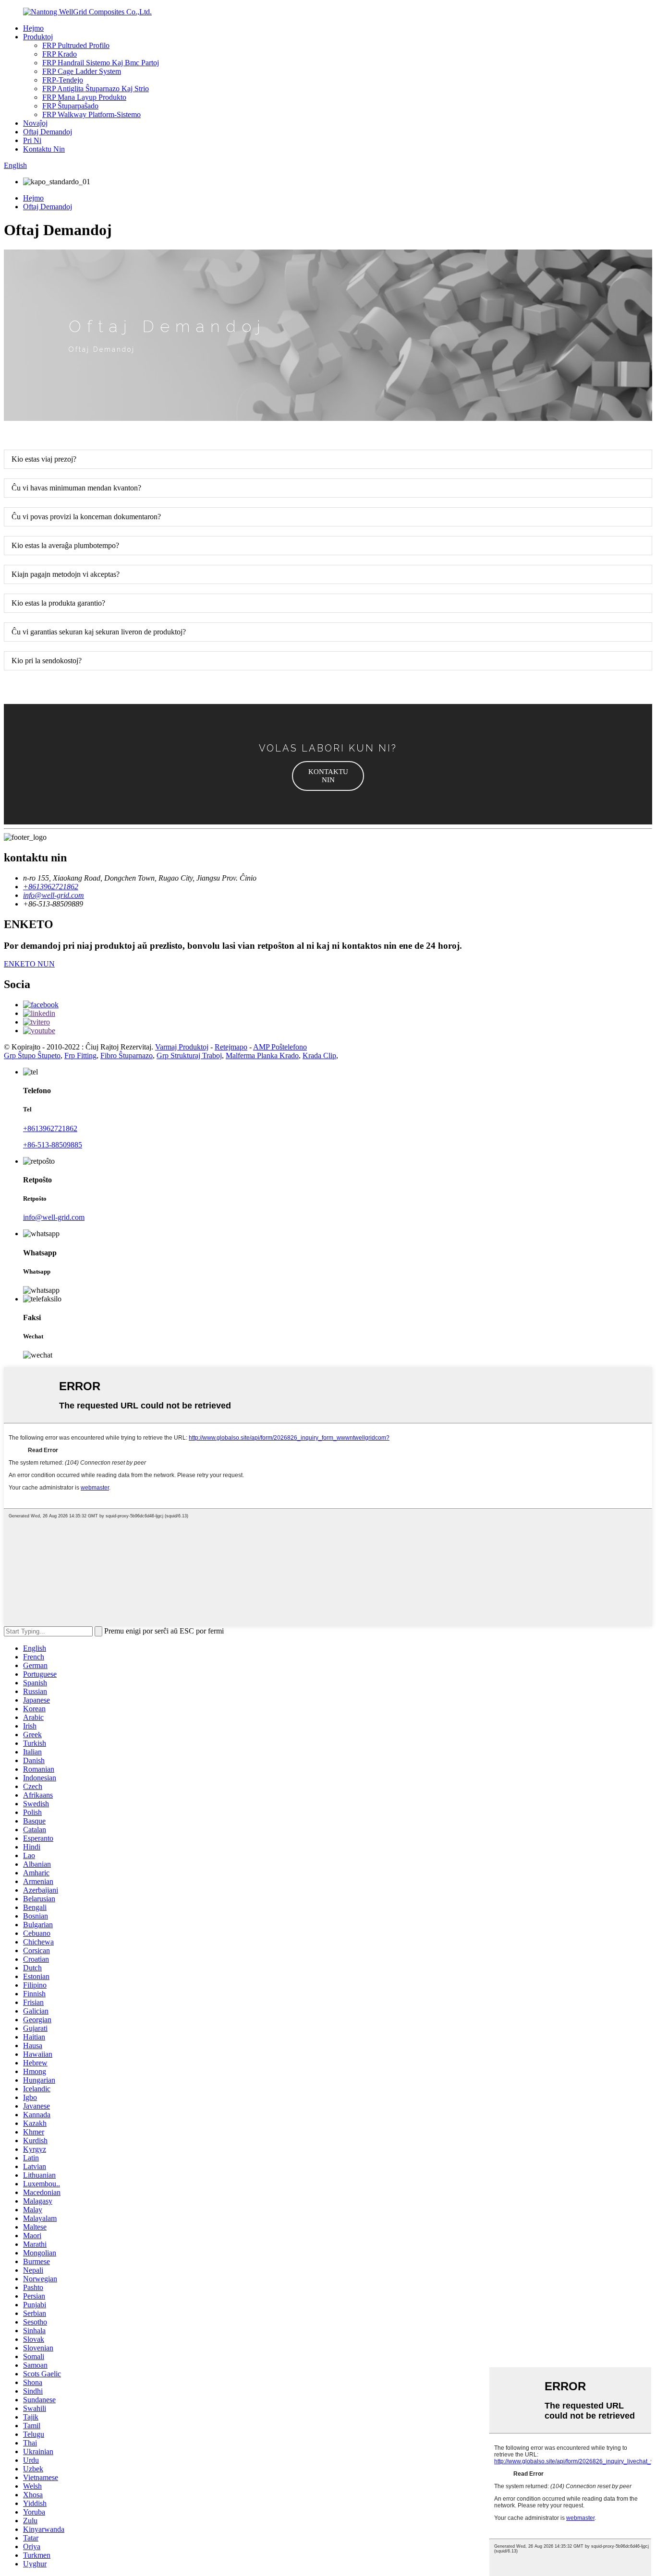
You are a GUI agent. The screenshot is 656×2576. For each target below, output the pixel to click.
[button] (328, 776)
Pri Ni (32, 140)
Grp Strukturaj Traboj (189, 1055)
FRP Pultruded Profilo (76, 45)
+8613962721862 (50, 1128)
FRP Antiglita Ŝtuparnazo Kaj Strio (96, 89)
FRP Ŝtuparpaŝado (70, 106)
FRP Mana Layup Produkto (84, 97)
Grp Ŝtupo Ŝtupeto (32, 1055)
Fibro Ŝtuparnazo (127, 1055)
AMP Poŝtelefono (280, 1047)
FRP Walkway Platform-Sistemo (91, 114)
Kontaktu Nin (44, 149)
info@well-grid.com (54, 1217)
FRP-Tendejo (63, 80)
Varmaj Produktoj (182, 1047)
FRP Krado (60, 54)
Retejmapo (231, 1047)
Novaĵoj (35, 123)
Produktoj (38, 37)
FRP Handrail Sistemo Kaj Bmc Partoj (101, 63)
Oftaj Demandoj (48, 132)
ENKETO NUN (29, 964)
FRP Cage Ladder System (82, 71)
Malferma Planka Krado (262, 1055)
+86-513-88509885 (53, 1145)
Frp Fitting (80, 1055)
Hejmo (33, 28)
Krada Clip (319, 1055)
